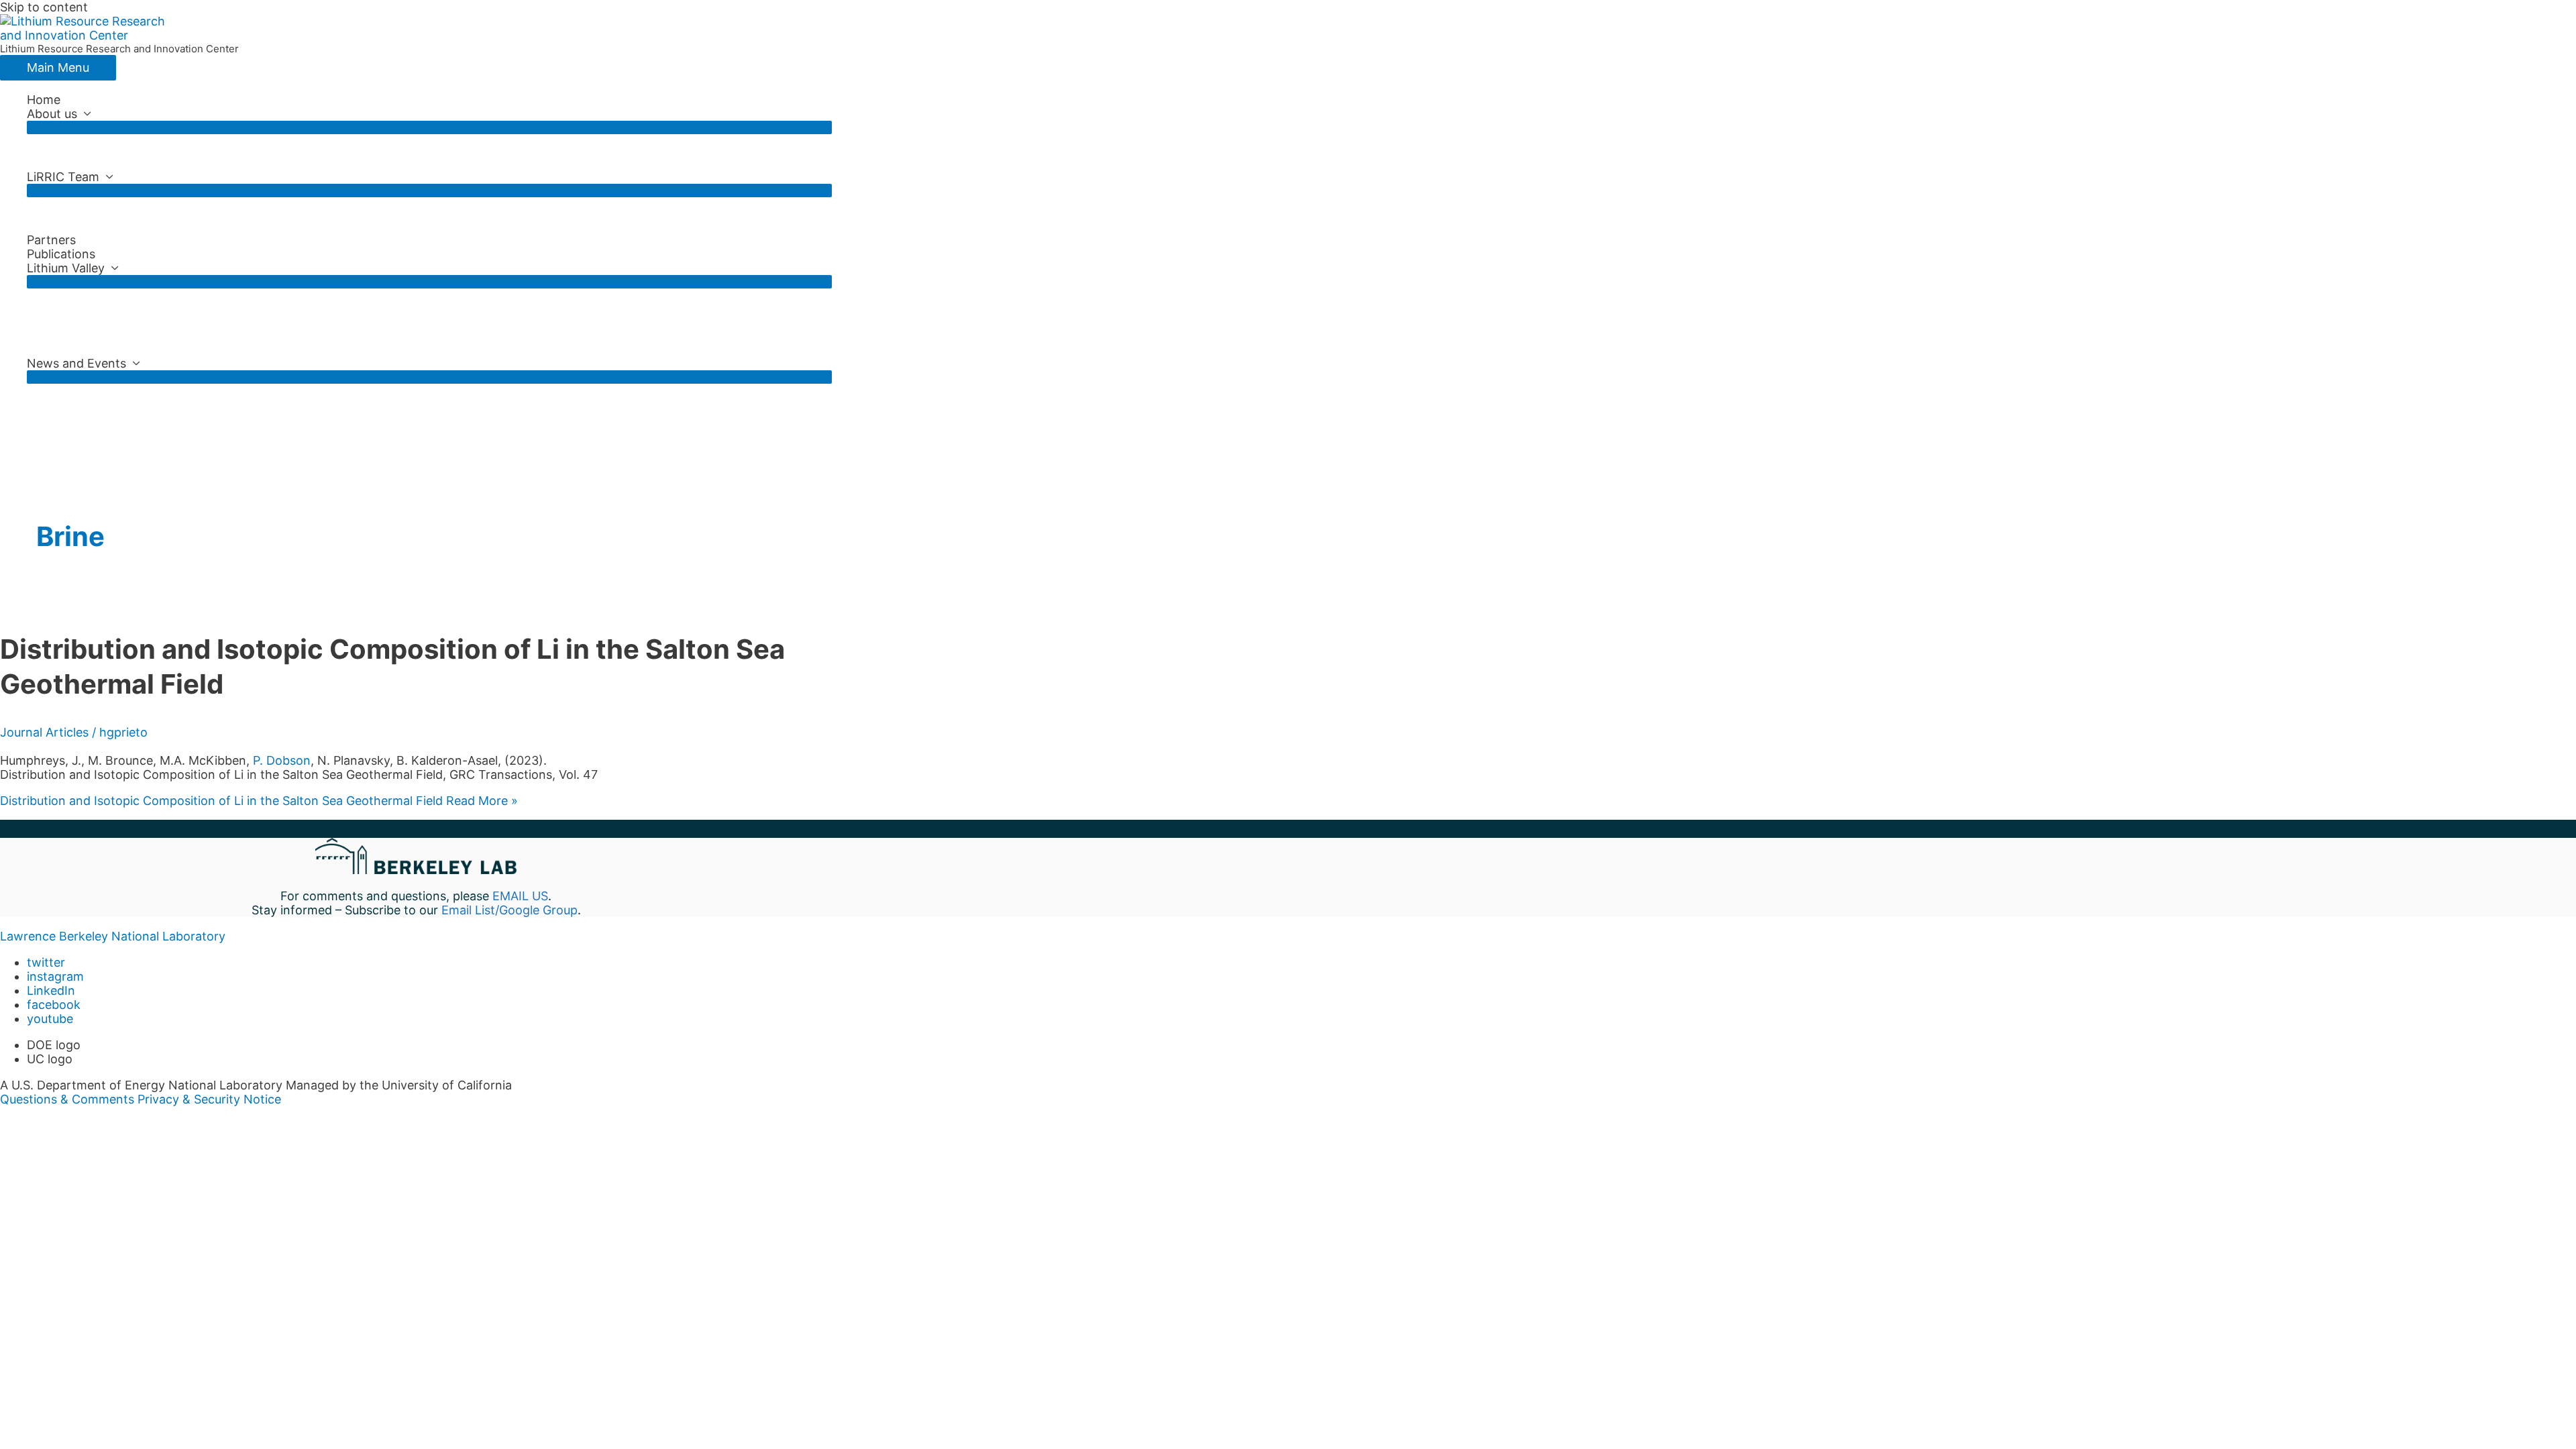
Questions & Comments (67, 1099)
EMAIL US (520, 896)
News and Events (76, 363)
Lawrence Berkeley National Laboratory (113, 936)
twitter (46, 962)
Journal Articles (44, 732)
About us (52, 114)
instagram (55, 976)
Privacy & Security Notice (209, 1099)
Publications (61, 254)
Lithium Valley (66, 268)
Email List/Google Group (509, 910)
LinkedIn (51, 990)
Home (44, 100)
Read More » (259, 801)
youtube (50, 1019)
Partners (51, 240)
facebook (54, 1005)
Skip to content (44, 7)
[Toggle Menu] (429, 127)
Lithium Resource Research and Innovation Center (119, 49)
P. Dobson (282, 760)
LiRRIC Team (63, 177)
